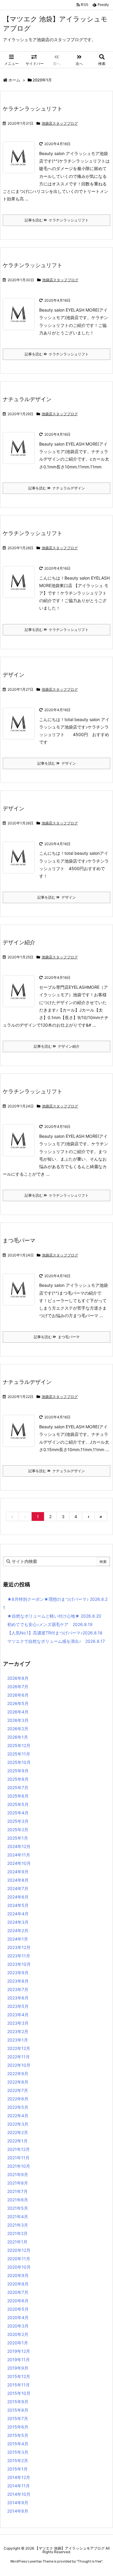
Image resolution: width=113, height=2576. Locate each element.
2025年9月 (18, 1771)
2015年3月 (18, 2452)
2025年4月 (18, 1813)
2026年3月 (18, 1720)
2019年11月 (19, 2360)
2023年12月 (19, 1947)
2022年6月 (18, 2099)
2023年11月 (19, 1956)
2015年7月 (18, 2418)
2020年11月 (19, 2259)
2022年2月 (18, 2132)
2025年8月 (18, 1779)
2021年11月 (18, 2158)
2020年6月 (18, 2301)
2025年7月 (18, 1787)
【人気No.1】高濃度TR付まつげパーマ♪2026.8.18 (55, 1633)
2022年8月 (18, 2082)
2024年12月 (19, 1846)
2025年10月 (19, 1762)
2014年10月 (19, 2494)
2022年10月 (19, 2065)
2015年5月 (18, 2435)
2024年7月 (18, 1888)
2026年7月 (18, 1687)
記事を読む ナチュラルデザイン (57, 488)
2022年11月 (19, 2057)
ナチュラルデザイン (27, 399)
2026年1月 (18, 1737)
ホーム (14, 80)
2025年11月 (19, 1754)
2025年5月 (18, 1804)
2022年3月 (18, 2124)
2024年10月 (19, 1863)
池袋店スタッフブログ (60, 123)
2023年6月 (18, 1998)
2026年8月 (18, 1678)
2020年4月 (18, 2317)
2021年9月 (18, 2174)
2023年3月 (18, 2023)
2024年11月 (19, 1855)
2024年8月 (18, 1880)
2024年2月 (18, 1930)
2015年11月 (19, 2385)
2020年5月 (18, 2309)
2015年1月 (17, 2469)
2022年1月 (17, 2141)
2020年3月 (18, 2326)
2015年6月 (18, 2427)
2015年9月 (18, 2402)
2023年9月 (18, 1973)
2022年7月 (18, 2090)
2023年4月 (18, 2015)
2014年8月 (18, 2511)
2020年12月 (19, 2250)
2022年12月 (19, 2048)
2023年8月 (18, 1981)
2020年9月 (18, 2275)
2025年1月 (18, 1838)
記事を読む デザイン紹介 (57, 1046)
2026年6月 (18, 1695)
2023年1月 (18, 2040)
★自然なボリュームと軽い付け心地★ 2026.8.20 (54, 1616)
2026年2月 (18, 1729)
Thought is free (89, 2561)
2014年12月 (19, 2477)
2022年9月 (18, 2074)
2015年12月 (19, 2376)
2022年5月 (18, 2107)
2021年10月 (19, 2166)
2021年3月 (18, 2225)
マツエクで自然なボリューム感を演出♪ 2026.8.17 (56, 1641)
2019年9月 (18, 2368)
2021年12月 (19, 2149)
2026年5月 (18, 1703)
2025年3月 (18, 1821)
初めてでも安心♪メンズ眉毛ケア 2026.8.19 (50, 1624)
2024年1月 (18, 1939)
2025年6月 (18, 1796)
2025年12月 (19, 1745)
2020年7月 (18, 2292)
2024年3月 (18, 1922)
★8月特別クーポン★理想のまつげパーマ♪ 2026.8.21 (55, 1603)
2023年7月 (18, 1989)
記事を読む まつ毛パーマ (57, 1337)
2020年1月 (18, 2343)
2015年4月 (18, 2444)
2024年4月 (18, 1914)
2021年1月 (17, 2242)
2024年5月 (18, 1905)
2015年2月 (18, 2460)
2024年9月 (18, 1872)
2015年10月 (19, 2393)
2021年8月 (18, 2183)
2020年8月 (18, 2284)
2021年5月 (18, 2208)
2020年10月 (19, 2267)
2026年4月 (18, 1712)
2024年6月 (18, 1897)
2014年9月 (18, 2503)
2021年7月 (17, 2191)
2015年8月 (18, 2410)
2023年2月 (18, 2031)
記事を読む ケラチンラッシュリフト (57, 220)
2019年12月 (19, 2351)
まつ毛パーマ (19, 1240)
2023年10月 (19, 1964)
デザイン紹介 (19, 942)
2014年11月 (19, 2486)
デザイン (14, 675)
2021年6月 (18, 2200)
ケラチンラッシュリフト (33, 109)
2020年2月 (18, 2334)
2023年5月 (18, 2006)
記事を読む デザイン (57, 763)
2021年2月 (17, 2233)
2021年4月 (18, 2217)
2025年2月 (18, 1830)
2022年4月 (18, 2116)
